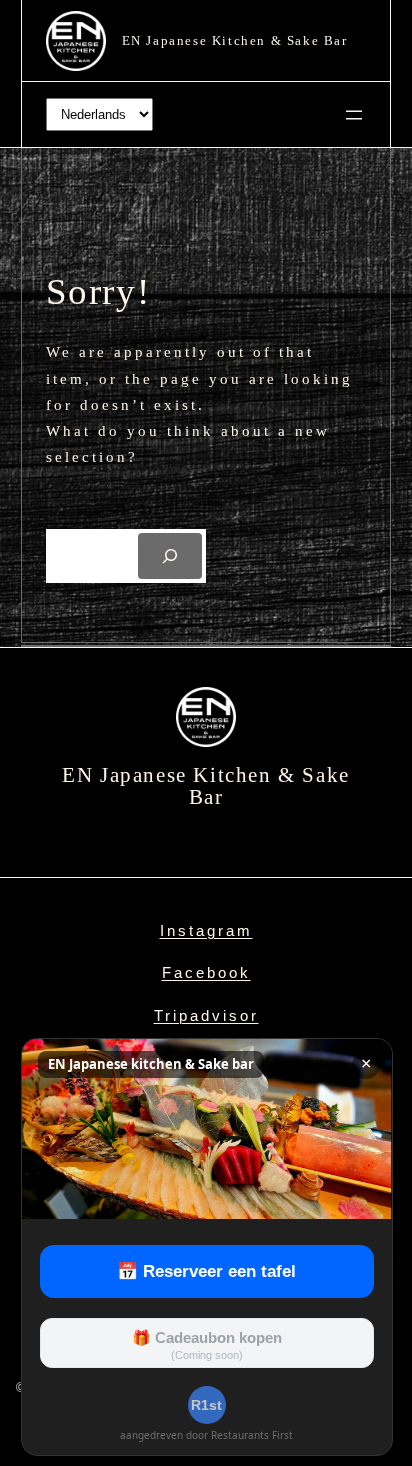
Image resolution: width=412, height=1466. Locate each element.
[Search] (170, 556)
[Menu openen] (354, 115)
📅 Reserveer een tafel (206, 1271)
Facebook (206, 972)
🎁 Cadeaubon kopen (207, 1345)
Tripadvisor (206, 1015)
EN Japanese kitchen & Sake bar (235, 40)
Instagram (206, 930)
